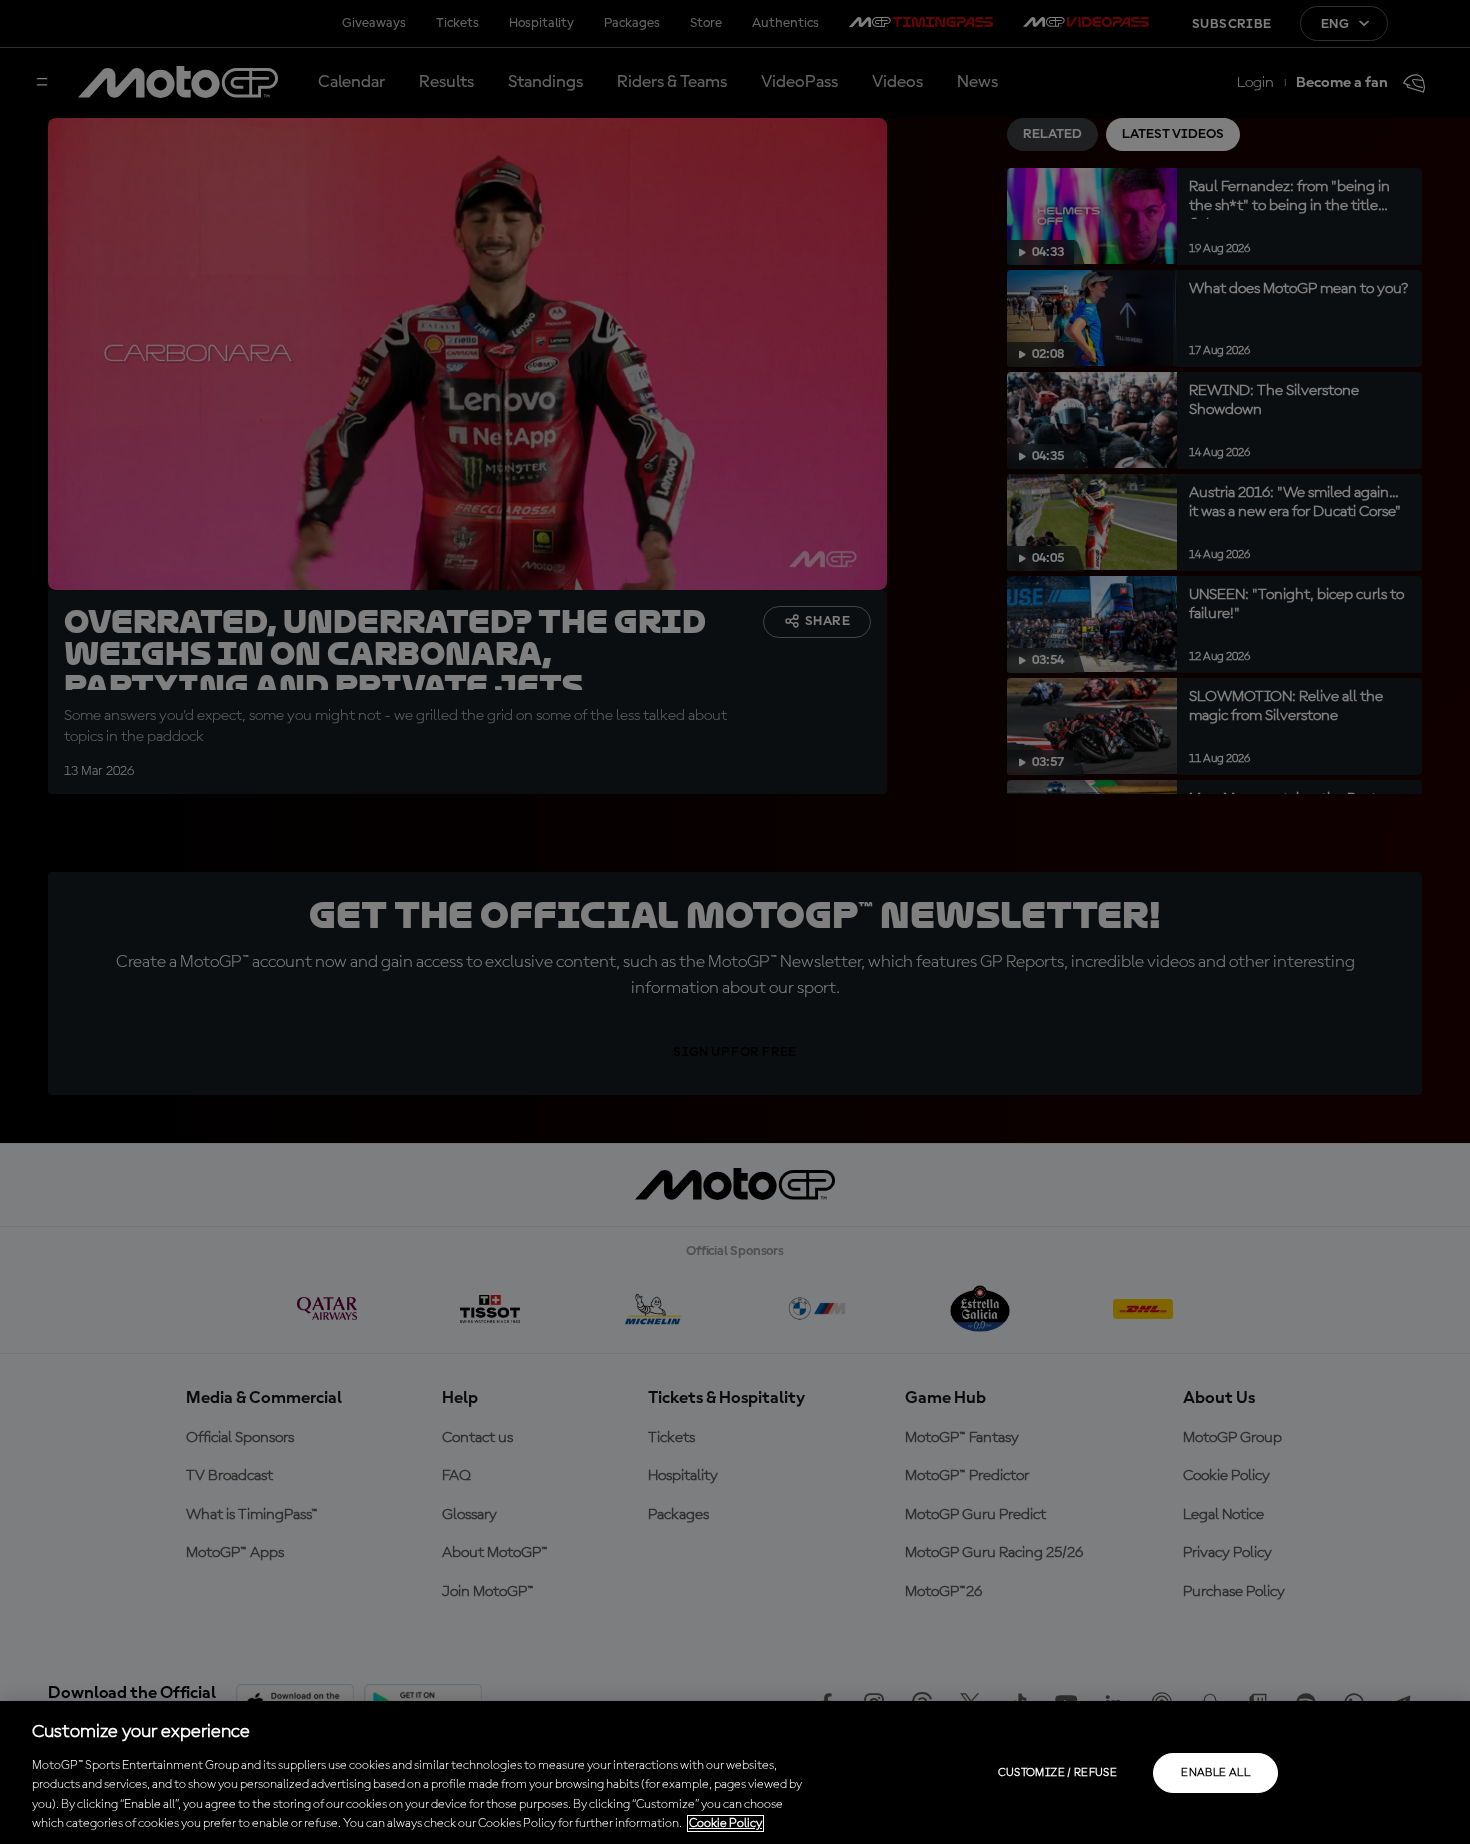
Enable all (1215, 1773)
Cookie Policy (725, 1823)
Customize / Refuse (1057, 1773)
